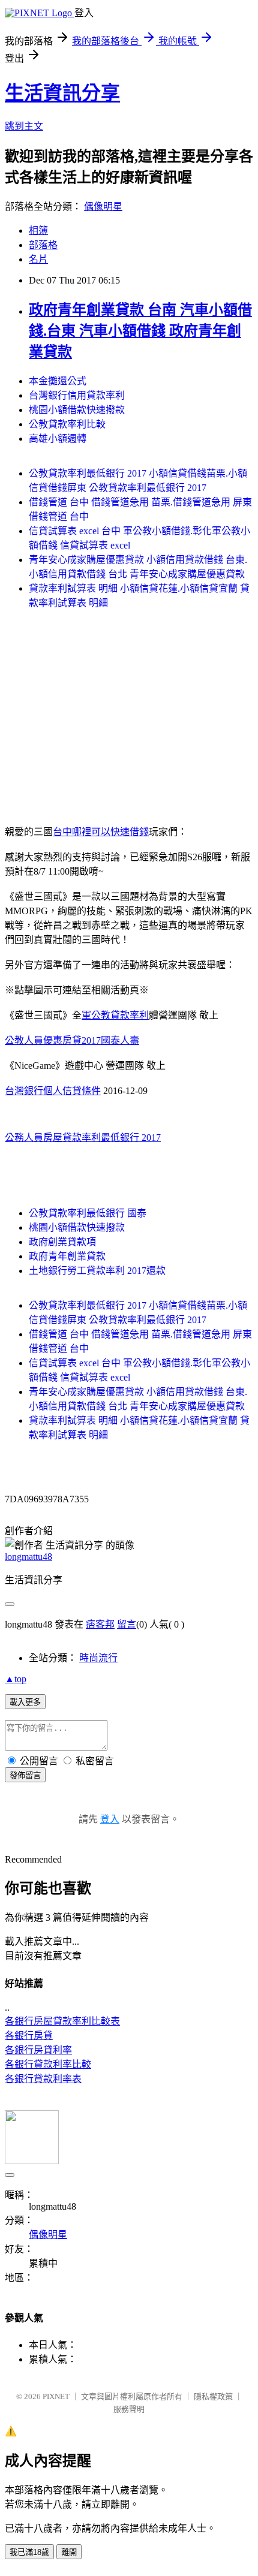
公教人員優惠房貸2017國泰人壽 (72, 1040)
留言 (127, 1624)
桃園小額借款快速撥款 (77, 410)
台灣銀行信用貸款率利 (77, 395)
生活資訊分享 (62, 93)
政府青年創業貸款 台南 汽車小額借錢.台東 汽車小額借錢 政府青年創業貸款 (140, 331)
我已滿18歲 (29, 2552)
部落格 (43, 245)
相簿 (38, 231)
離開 (69, 2552)
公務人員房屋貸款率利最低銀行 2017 (83, 1138)
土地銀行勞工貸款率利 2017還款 (97, 1271)
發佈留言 (25, 1775)
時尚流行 (98, 1658)
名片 (38, 259)
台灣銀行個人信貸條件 (53, 1091)
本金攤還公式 (58, 381)
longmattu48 (28, 1557)
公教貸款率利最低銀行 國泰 (88, 1213)
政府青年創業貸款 (67, 1256)
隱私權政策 (213, 2396)
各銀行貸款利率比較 (48, 2064)
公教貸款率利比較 (67, 424)
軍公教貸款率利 (115, 1015)
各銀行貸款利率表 (43, 2079)
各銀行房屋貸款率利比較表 (62, 2021)
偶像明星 (103, 207)
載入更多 (25, 1702)
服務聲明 (129, 2409)
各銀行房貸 (29, 2036)
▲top (16, 1679)
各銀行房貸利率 (38, 2050)
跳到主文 (24, 126)
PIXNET (56, 2396)
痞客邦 (100, 1624)
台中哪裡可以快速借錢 (101, 832)
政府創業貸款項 (62, 1242)
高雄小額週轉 (58, 439)
